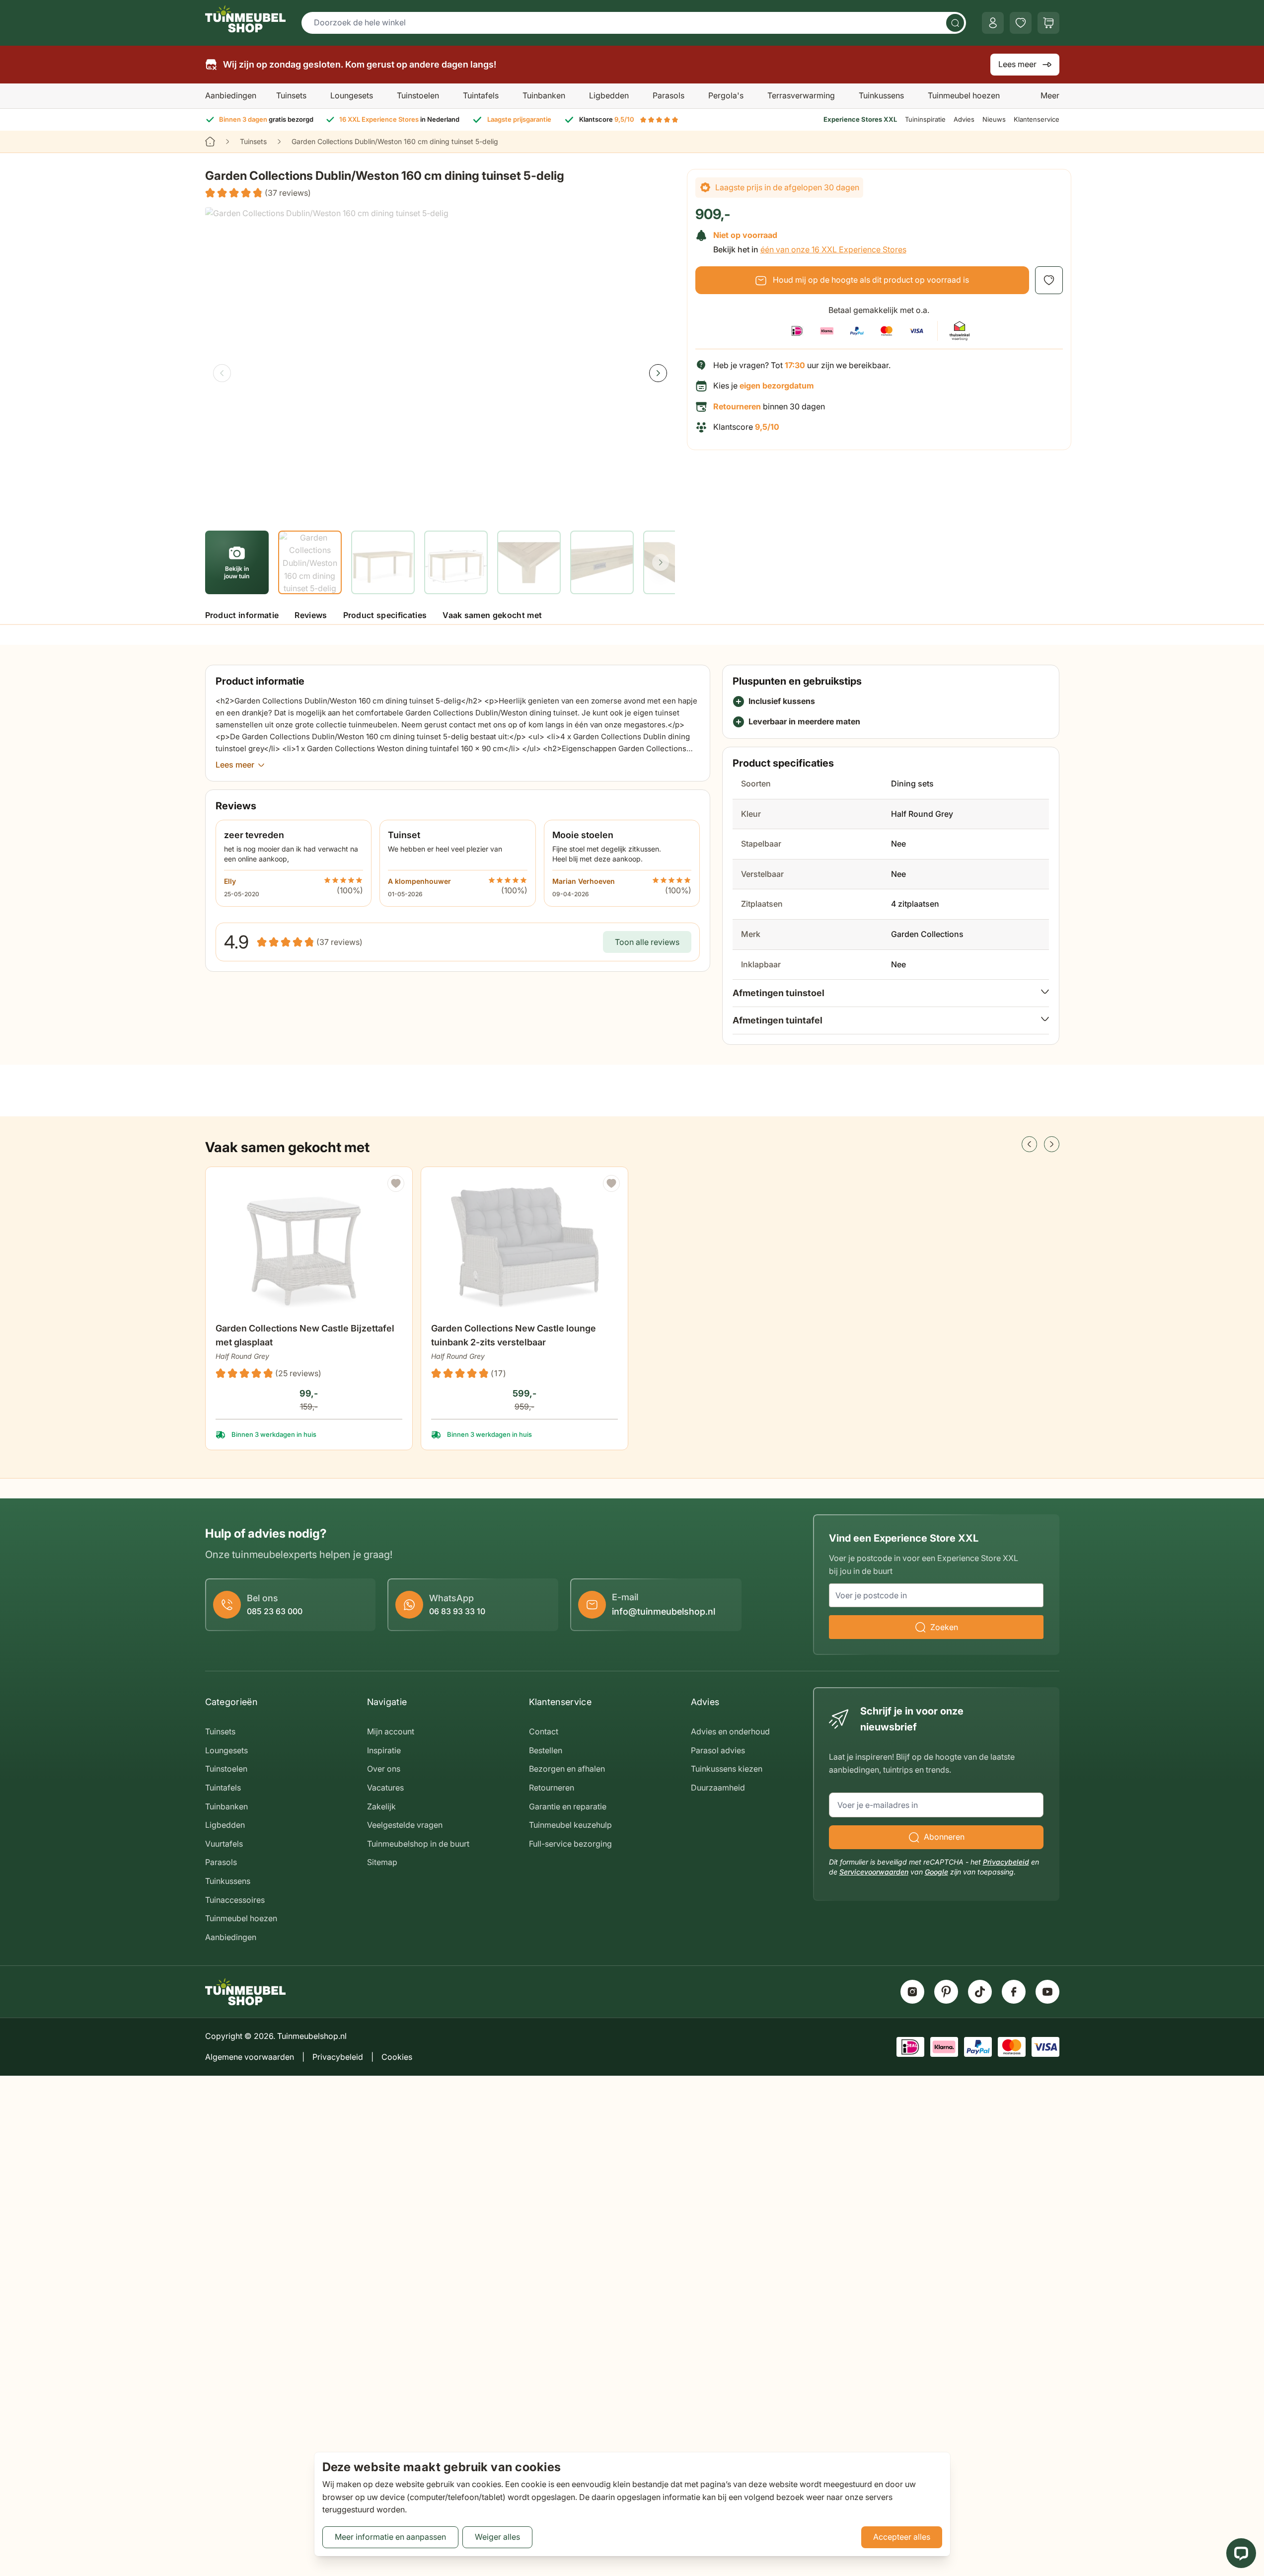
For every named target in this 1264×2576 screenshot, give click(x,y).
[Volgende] (658, 373)
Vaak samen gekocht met (492, 615)
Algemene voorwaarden (250, 2057)
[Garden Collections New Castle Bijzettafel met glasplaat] (309, 1245)
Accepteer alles (902, 2537)
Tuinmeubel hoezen (964, 95)
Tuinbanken (544, 95)
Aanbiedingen (231, 95)
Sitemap (382, 1862)
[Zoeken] (955, 23)
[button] (258, 193)
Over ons (384, 1769)
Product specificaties (385, 615)
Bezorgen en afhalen (567, 1769)
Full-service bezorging (570, 1844)
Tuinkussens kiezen (727, 1769)
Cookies (397, 2057)
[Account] (993, 23)
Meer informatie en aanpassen (390, 2537)
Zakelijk (381, 1806)
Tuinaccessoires (235, 1900)
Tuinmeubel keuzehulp (570, 1825)
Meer (1050, 95)
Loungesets (352, 95)
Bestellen (546, 1750)
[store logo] (245, 19)
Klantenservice (1037, 119)
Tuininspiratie (925, 119)
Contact (544, 1731)
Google (936, 1872)
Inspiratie (384, 1750)
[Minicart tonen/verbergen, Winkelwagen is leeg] (1048, 23)
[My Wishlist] (1021, 23)
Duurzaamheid (718, 1788)
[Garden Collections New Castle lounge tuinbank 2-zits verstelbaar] (524, 1245)
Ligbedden (609, 95)
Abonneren (944, 1837)
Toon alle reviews (647, 942)
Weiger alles (497, 2537)
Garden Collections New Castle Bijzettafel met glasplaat (305, 1335)
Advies (964, 119)
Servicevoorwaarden (874, 1872)
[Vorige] (222, 373)
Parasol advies (718, 1750)
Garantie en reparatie (568, 1806)
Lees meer (1017, 64)
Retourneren (552, 1788)
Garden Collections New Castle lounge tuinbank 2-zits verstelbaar (514, 1335)
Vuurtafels (224, 1844)
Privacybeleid (1006, 1862)
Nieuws (994, 119)
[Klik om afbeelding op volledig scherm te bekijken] (440, 364)
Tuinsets (291, 95)
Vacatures (385, 1788)
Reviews (311, 615)
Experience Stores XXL (860, 119)
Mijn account (391, 1731)
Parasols (669, 95)
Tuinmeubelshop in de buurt (418, 1844)
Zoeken (944, 1627)
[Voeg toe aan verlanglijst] (1049, 280)
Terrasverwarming (801, 95)
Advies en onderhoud (730, 1731)
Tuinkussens (881, 95)
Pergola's (726, 95)
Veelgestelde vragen (405, 1825)
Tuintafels (481, 95)
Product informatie (242, 615)
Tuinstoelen (418, 95)
